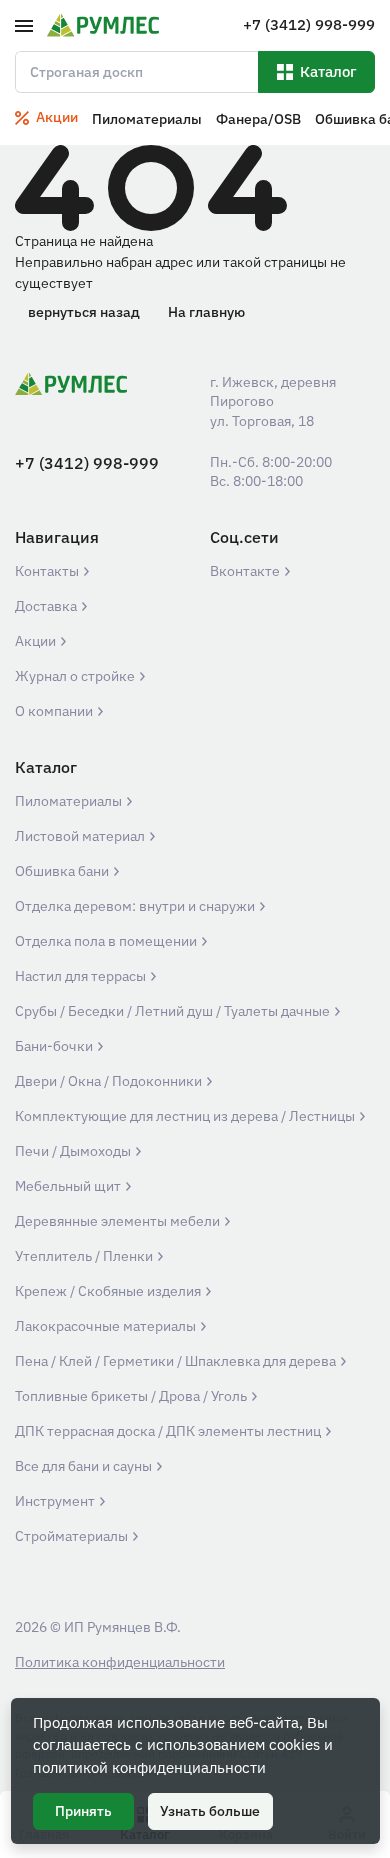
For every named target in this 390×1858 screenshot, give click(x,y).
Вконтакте (246, 571)
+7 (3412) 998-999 (87, 463)
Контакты (48, 571)
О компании (55, 711)
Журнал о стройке (76, 676)
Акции (37, 641)
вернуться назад (84, 312)
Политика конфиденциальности (120, 1662)
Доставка (47, 606)
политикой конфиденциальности (149, 1767)
